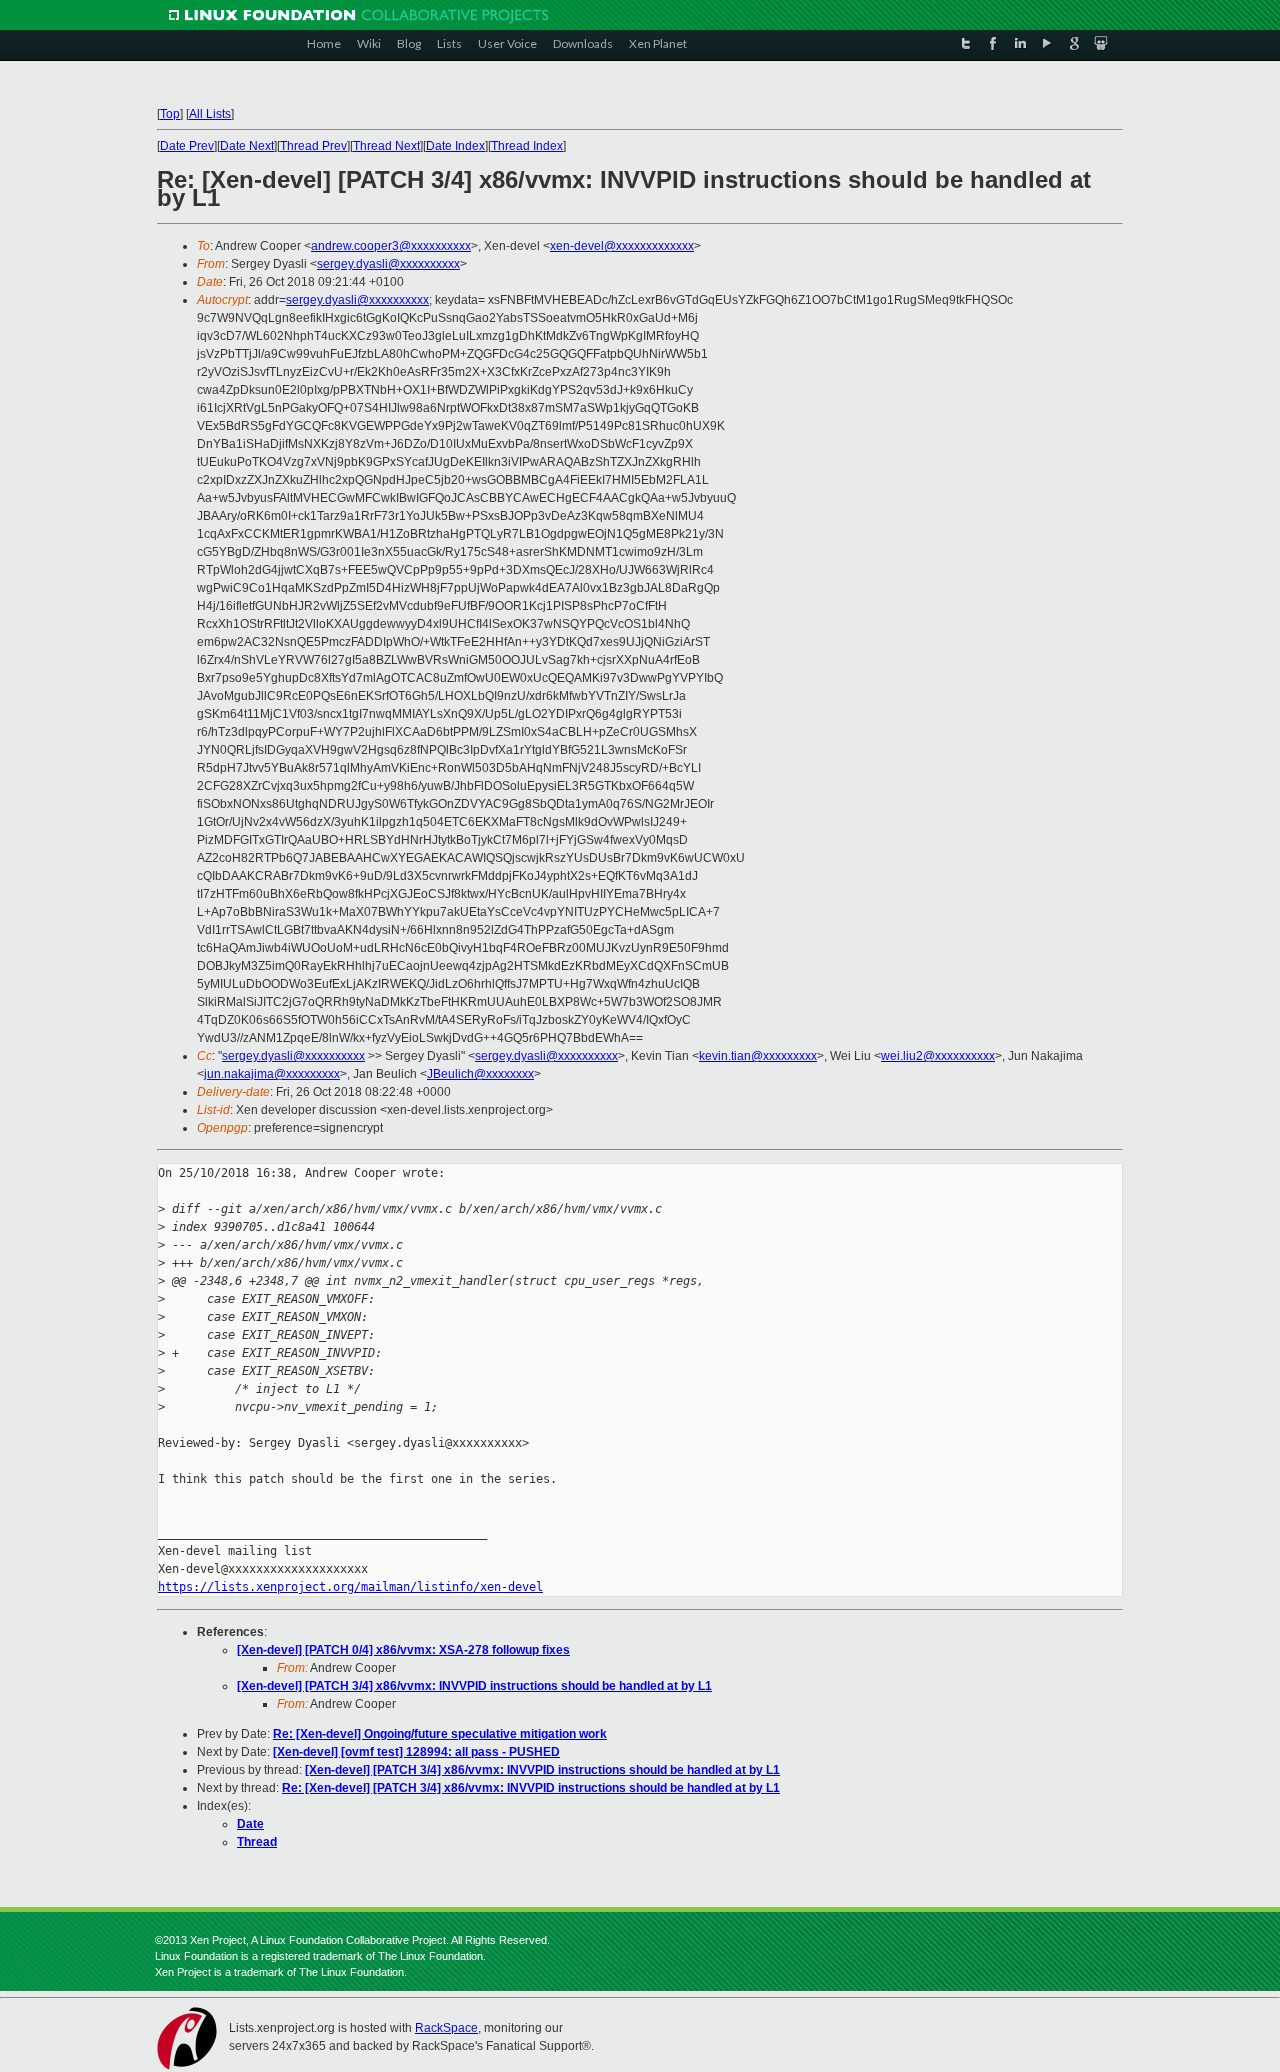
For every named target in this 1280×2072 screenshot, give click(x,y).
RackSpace (446, 2028)
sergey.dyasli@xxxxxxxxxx (388, 264)
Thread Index (527, 146)
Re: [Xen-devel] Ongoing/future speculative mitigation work (440, 1734)
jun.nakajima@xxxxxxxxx (272, 1074)
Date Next (247, 146)
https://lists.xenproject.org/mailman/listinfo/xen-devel (350, 1587)
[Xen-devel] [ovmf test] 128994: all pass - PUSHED (416, 1752)
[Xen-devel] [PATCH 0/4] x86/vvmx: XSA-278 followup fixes (403, 1650)
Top (170, 114)
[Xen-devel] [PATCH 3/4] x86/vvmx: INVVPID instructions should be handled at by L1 (474, 1686)
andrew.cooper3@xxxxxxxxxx (391, 246)
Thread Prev (313, 146)
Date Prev (187, 146)
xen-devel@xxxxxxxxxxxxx (622, 246)
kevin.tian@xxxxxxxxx (758, 1056)
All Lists (210, 114)
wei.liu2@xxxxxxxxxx (938, 1056)
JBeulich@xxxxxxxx (480, 1074)
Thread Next (386, 146)
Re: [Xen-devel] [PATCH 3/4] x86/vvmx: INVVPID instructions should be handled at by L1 (531, 1788)
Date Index (455, 146)
